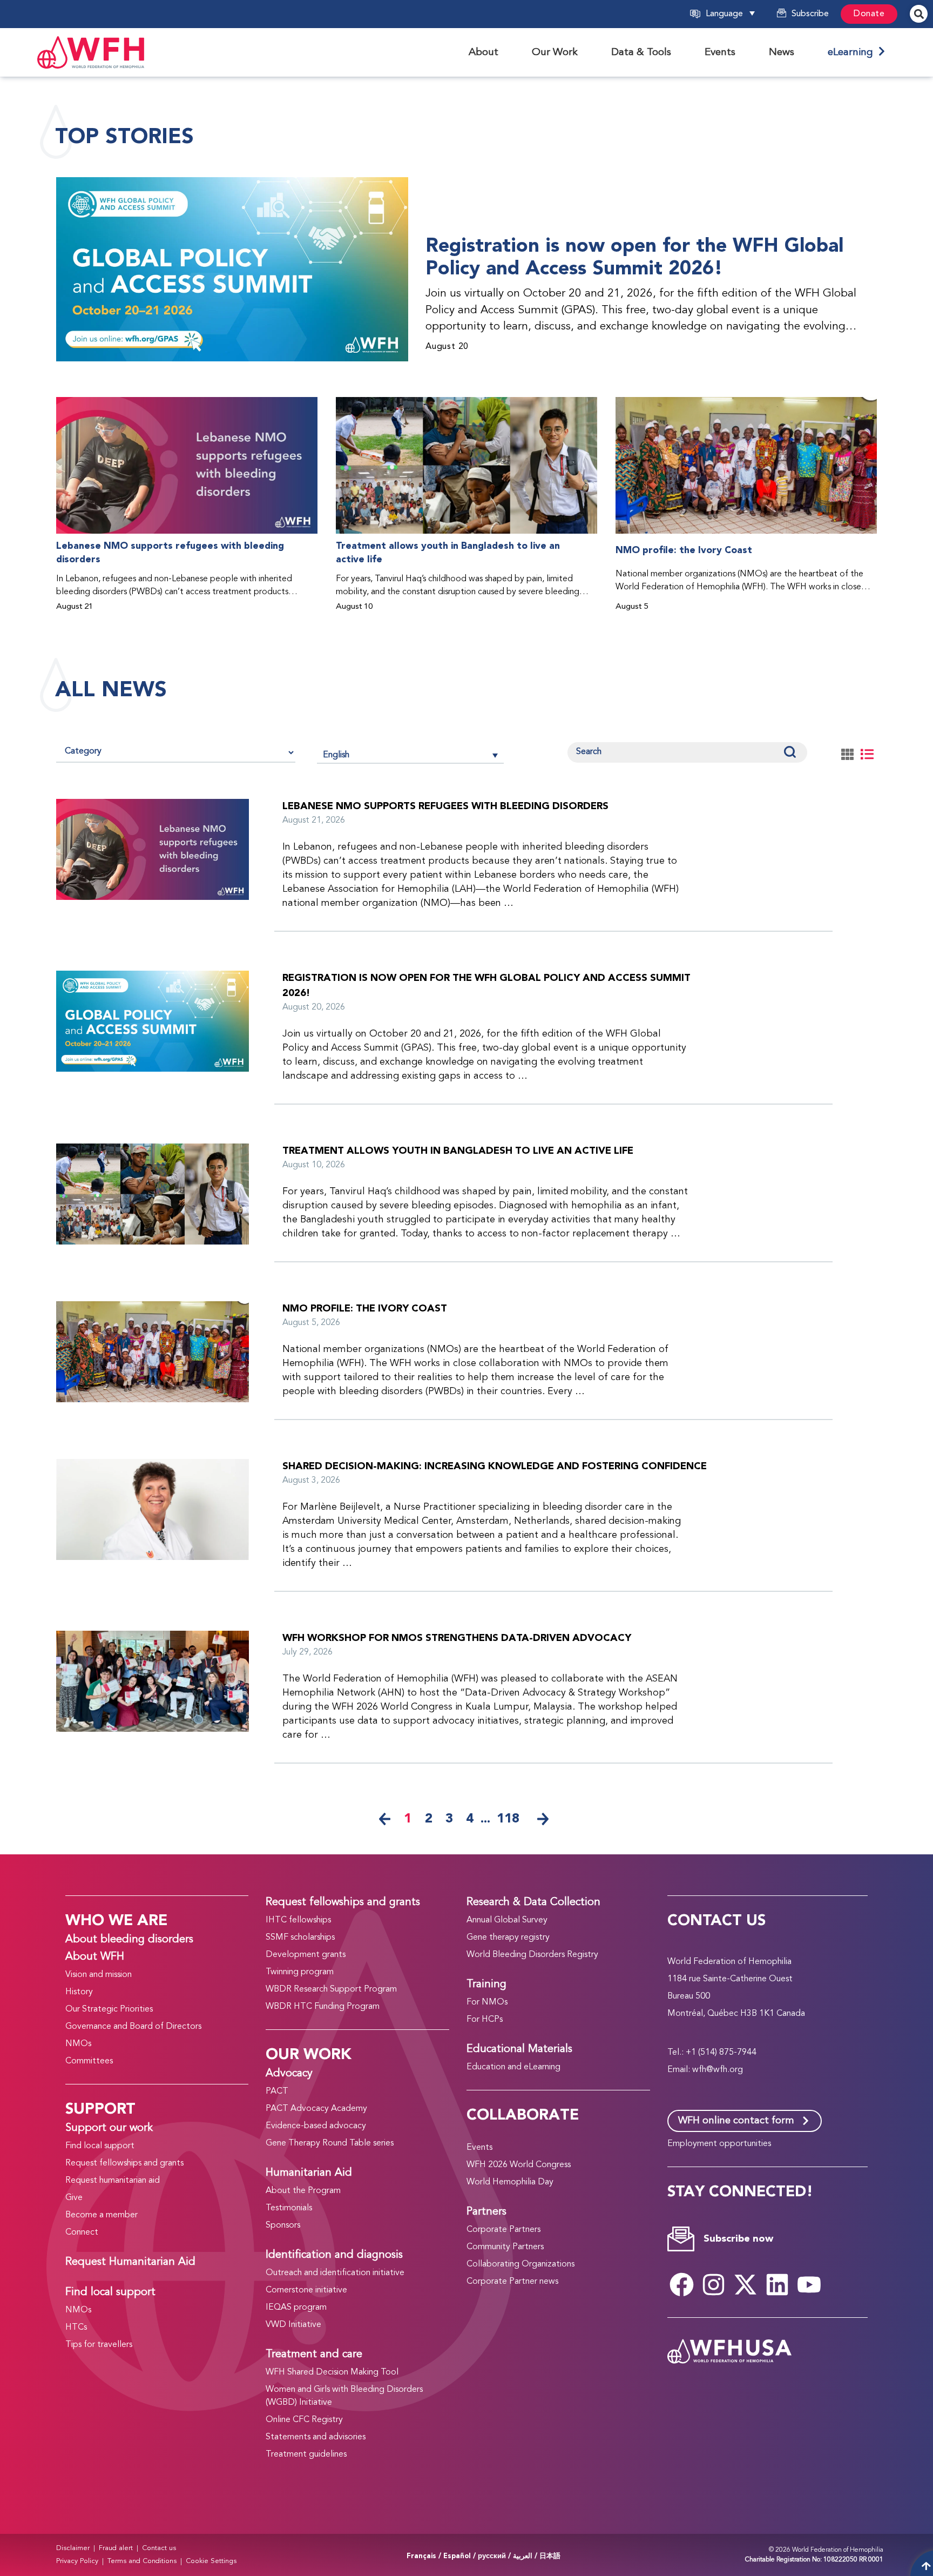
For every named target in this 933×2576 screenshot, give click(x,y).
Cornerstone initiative (306, 2290)
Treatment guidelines (306, 2454)
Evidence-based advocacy (316, 2126)
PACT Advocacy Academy (316, 2109)
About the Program (303, 2191)
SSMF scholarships (300, 1938)
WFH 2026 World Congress (519, 2165)
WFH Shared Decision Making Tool (332, 2372)
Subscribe (810, 14)
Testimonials (289, 2208)
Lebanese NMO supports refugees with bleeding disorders (170, 553)
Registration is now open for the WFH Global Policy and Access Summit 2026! (634, 257)
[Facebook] (682, 2284)
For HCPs (485, 2020)
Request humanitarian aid (113, 2181)
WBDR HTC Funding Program (323, 2007)
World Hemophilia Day (510, 2182)
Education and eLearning (513, 2067)
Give (74, 2198)
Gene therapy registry (508, 1938)
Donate (869, 14)
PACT (277, 2091)
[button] (738, 14)
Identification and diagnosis (334, 2255)
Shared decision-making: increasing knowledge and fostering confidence (495, 1466)
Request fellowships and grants (124, 2163)
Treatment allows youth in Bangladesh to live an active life (448, 553)
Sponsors (283, 2225)
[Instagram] (714, 2284)
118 (508, 1819)
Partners (486, 2212)
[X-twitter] (746, 2284)
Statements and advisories (316, 2437)
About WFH (95, 1957)
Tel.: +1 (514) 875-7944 (712, 2053)
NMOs (78, 2044)
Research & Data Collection (533, 1902)
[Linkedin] (777, 2284)
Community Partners (505, 2247)
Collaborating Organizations (520, 2264)
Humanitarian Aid (309, 2173)
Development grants (306, 1955)
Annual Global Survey (507, 1920)
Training (486, 1985)
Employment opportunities (719, 2144)
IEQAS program (296, 2308)
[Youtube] (809, 2284)
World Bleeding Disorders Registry (532, 1955)
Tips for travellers (99, 2345)
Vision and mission (99, 1975)
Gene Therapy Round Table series (330, 2143)
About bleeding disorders (129, 1940)
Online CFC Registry (304, 2420)
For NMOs (487, 2002)
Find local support (100, 2146)
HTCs (76, 2328)
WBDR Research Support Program (331, 1989)
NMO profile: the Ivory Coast (684, 550)
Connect (82, 2232)
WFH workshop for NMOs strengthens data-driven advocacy (457, 1638)
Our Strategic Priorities (109, 2009)
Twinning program (300, 1972)
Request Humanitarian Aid (130, 2262)
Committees (89, 2061)
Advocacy (289, 2074)
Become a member (102, 2215)
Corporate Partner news (512, 2282)
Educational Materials (519, 2049)
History (79, 1992)
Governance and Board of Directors (133, 2027)
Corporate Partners (503, 2230)
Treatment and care (314, 2355)
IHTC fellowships (298, 1920)
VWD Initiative (293, 2325)
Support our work (109, 2128)
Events (479, 2148)
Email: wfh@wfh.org (705, 2070)
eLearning (853, 52)
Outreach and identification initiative (335, 2273)
